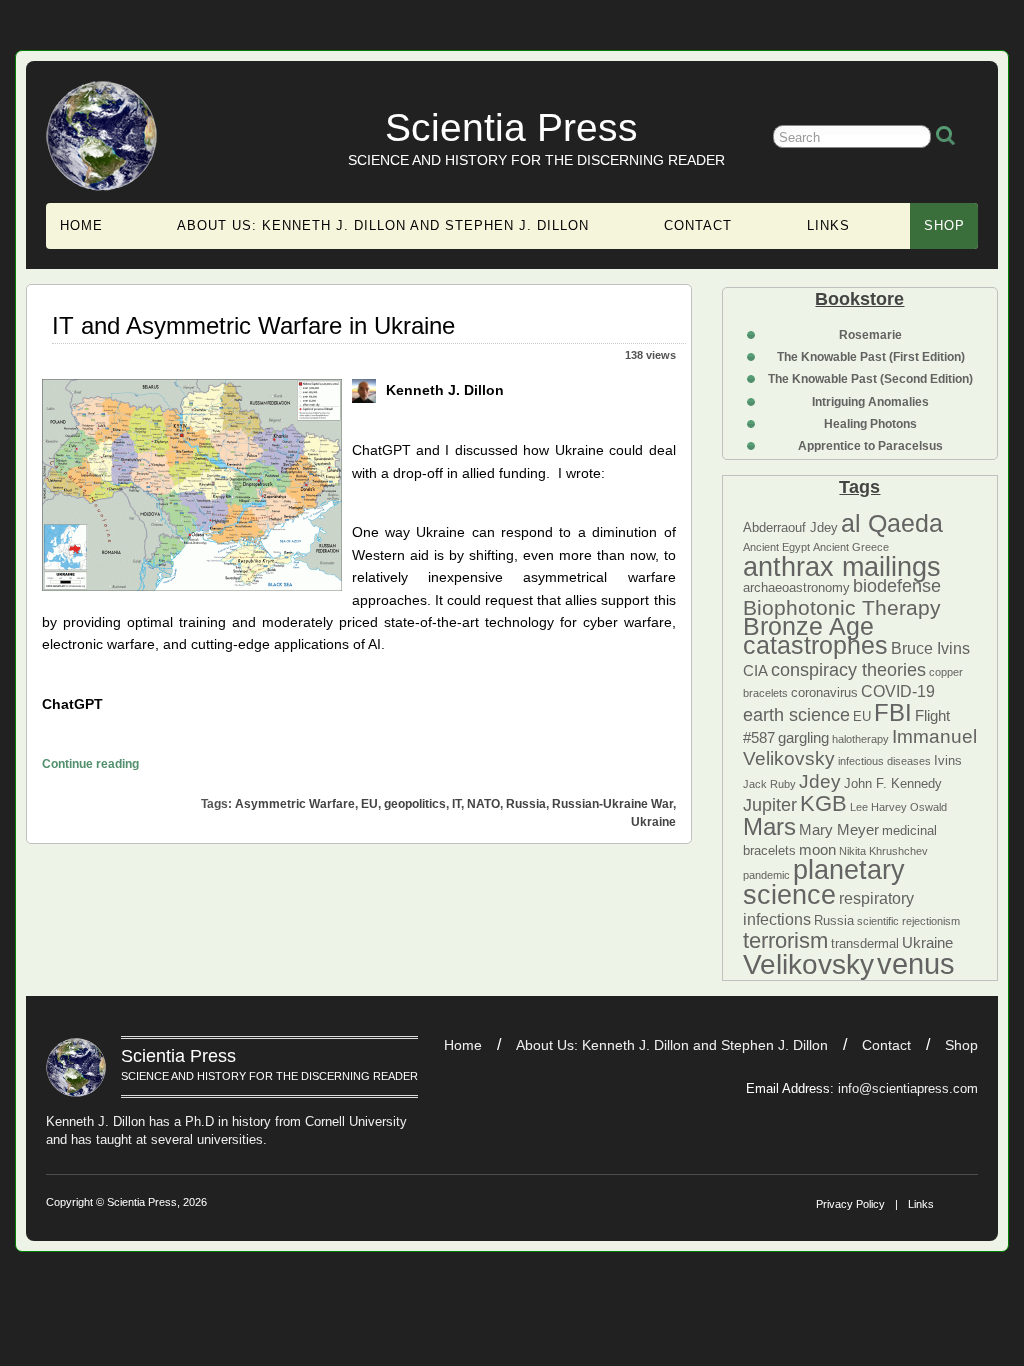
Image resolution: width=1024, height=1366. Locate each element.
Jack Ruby (769, 784)
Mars (769, 826)
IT (456, 804)
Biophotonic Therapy (842, 607)
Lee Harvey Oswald (898, 807)
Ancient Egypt (776, 547)
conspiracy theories (848, 670)
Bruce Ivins (930, 648)
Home (81, 225)
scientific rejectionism (908, 921)
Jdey (820, 781)
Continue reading (90, 763)
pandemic (766, 875)
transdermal (865, 943)
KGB (823, 803)
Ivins (948, 760)
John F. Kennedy (893, 783)
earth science (796, 715)
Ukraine (927, 943)
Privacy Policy (850, 1204)
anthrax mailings (842, 567)
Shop (944, 225)
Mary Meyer (839, 830)
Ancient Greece (851, 547)
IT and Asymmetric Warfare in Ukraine (253, 325)
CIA (755, 671)
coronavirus (824, 692)
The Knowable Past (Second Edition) (870, 379)
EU (862, 716)
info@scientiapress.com (908, 1088)
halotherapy (860, 739)
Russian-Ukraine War (612, 804)
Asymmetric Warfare (295, 804)
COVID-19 (898, 691)
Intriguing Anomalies (870, 402)
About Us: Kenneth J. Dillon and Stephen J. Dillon (383, 225)
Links (828, 225)
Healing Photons (870, 424)
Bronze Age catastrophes (815, 635)
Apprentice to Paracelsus (870, 446)
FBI (893, 712)
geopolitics (415, 804)
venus (916, 963)
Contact (698, 225)
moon (817, 850)
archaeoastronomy (796, 587)
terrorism (785, 940)
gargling (803, 738)
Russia (834, 920)
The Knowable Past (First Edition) (871, 357)
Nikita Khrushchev (883, 851)
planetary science (824, 882)
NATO (483, 804)
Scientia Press (511, 127)
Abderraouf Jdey (790, 527)
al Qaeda (892, 523)
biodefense (897, 586)
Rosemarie (870, 335)
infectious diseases (884, 761)
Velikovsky (808, 964)
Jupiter (770, 805)
